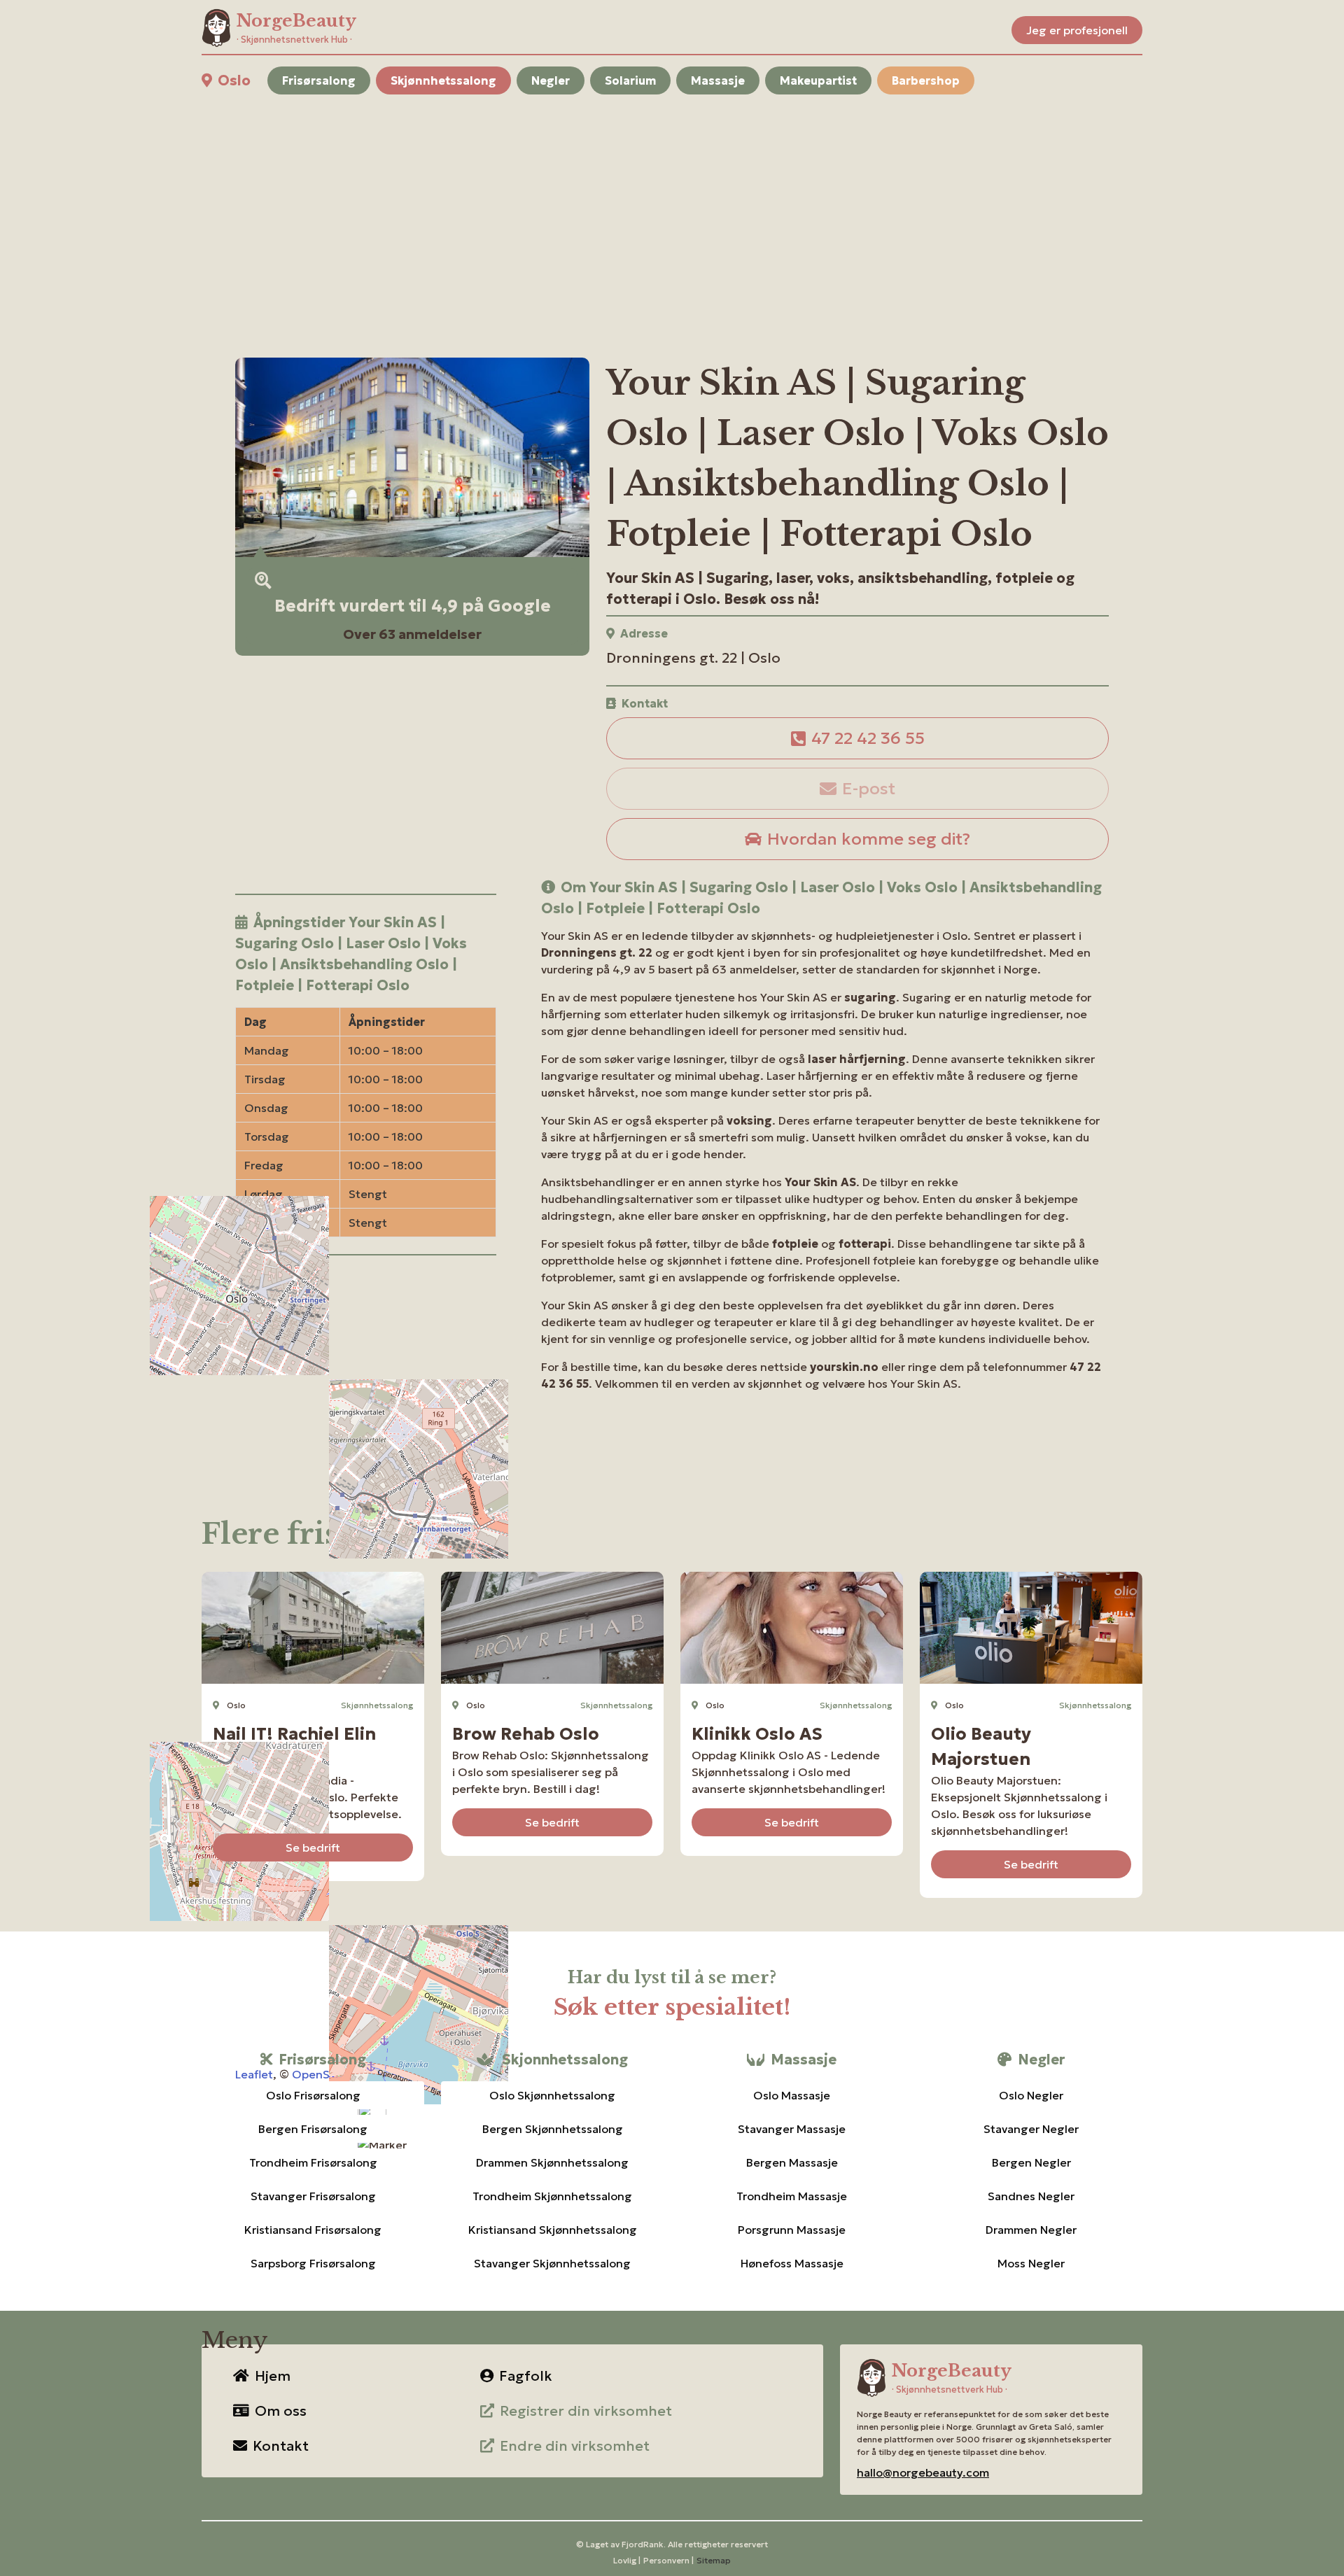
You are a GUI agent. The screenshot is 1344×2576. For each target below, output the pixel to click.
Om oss (281, 2411)
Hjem (273, 2376)
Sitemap (714, 2560)
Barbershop (926, 80)
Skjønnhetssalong (443, 80)
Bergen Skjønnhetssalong (553, 2129)
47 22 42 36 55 (868, 738)
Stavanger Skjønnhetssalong (552, 2263)
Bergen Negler (1031, 2162)
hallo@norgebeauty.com (923, 2472)
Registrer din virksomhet (586, 2411)
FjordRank (643, 2544)
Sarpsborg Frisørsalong (313, 2263)
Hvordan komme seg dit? (869, 839)
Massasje (718, 80)
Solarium (630, 80)
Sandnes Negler (1031, 2196)
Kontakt (281, 2446)
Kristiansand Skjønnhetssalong (553, 2230)
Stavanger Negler (1031, 2129)
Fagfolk (526, 2376)
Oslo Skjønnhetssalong (552, 2095)
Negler (551, 80)
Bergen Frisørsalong (313, 2129)
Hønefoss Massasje (792, 2263)
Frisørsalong (319, 80)
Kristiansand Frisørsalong (313, 2230)
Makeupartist (818, 80)
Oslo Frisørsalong (313, 2095)
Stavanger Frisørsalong (313, 2196)
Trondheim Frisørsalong (313, 2162)
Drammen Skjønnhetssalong (552, 2162)
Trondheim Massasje (792, 2196)
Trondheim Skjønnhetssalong (552, 2196)
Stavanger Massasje (792, 2129)
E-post (869, 789)
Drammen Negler (1031, 2230)
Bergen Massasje (792, 2162)
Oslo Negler (1031, 2095)
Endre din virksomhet (575, 2446)
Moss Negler (1031, 2263)
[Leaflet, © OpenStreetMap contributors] (366, 1386)
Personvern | (668, 2560)
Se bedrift (313, 1847)
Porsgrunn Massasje (792, 2230)
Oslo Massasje (792, 2095)
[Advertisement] (622, 209)
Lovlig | (627, 2560)
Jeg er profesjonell (1077, 30)
